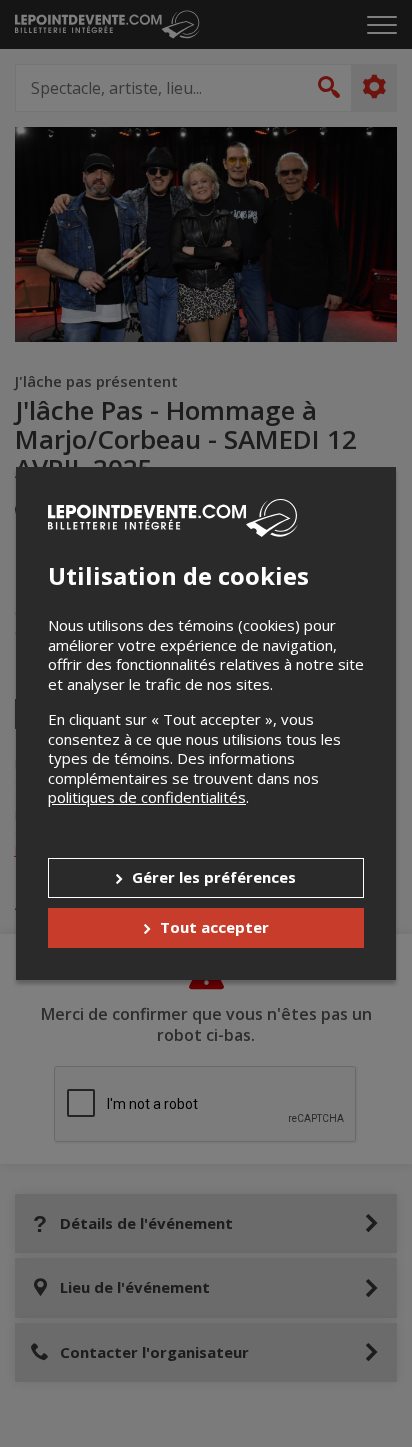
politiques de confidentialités (147, 797)
